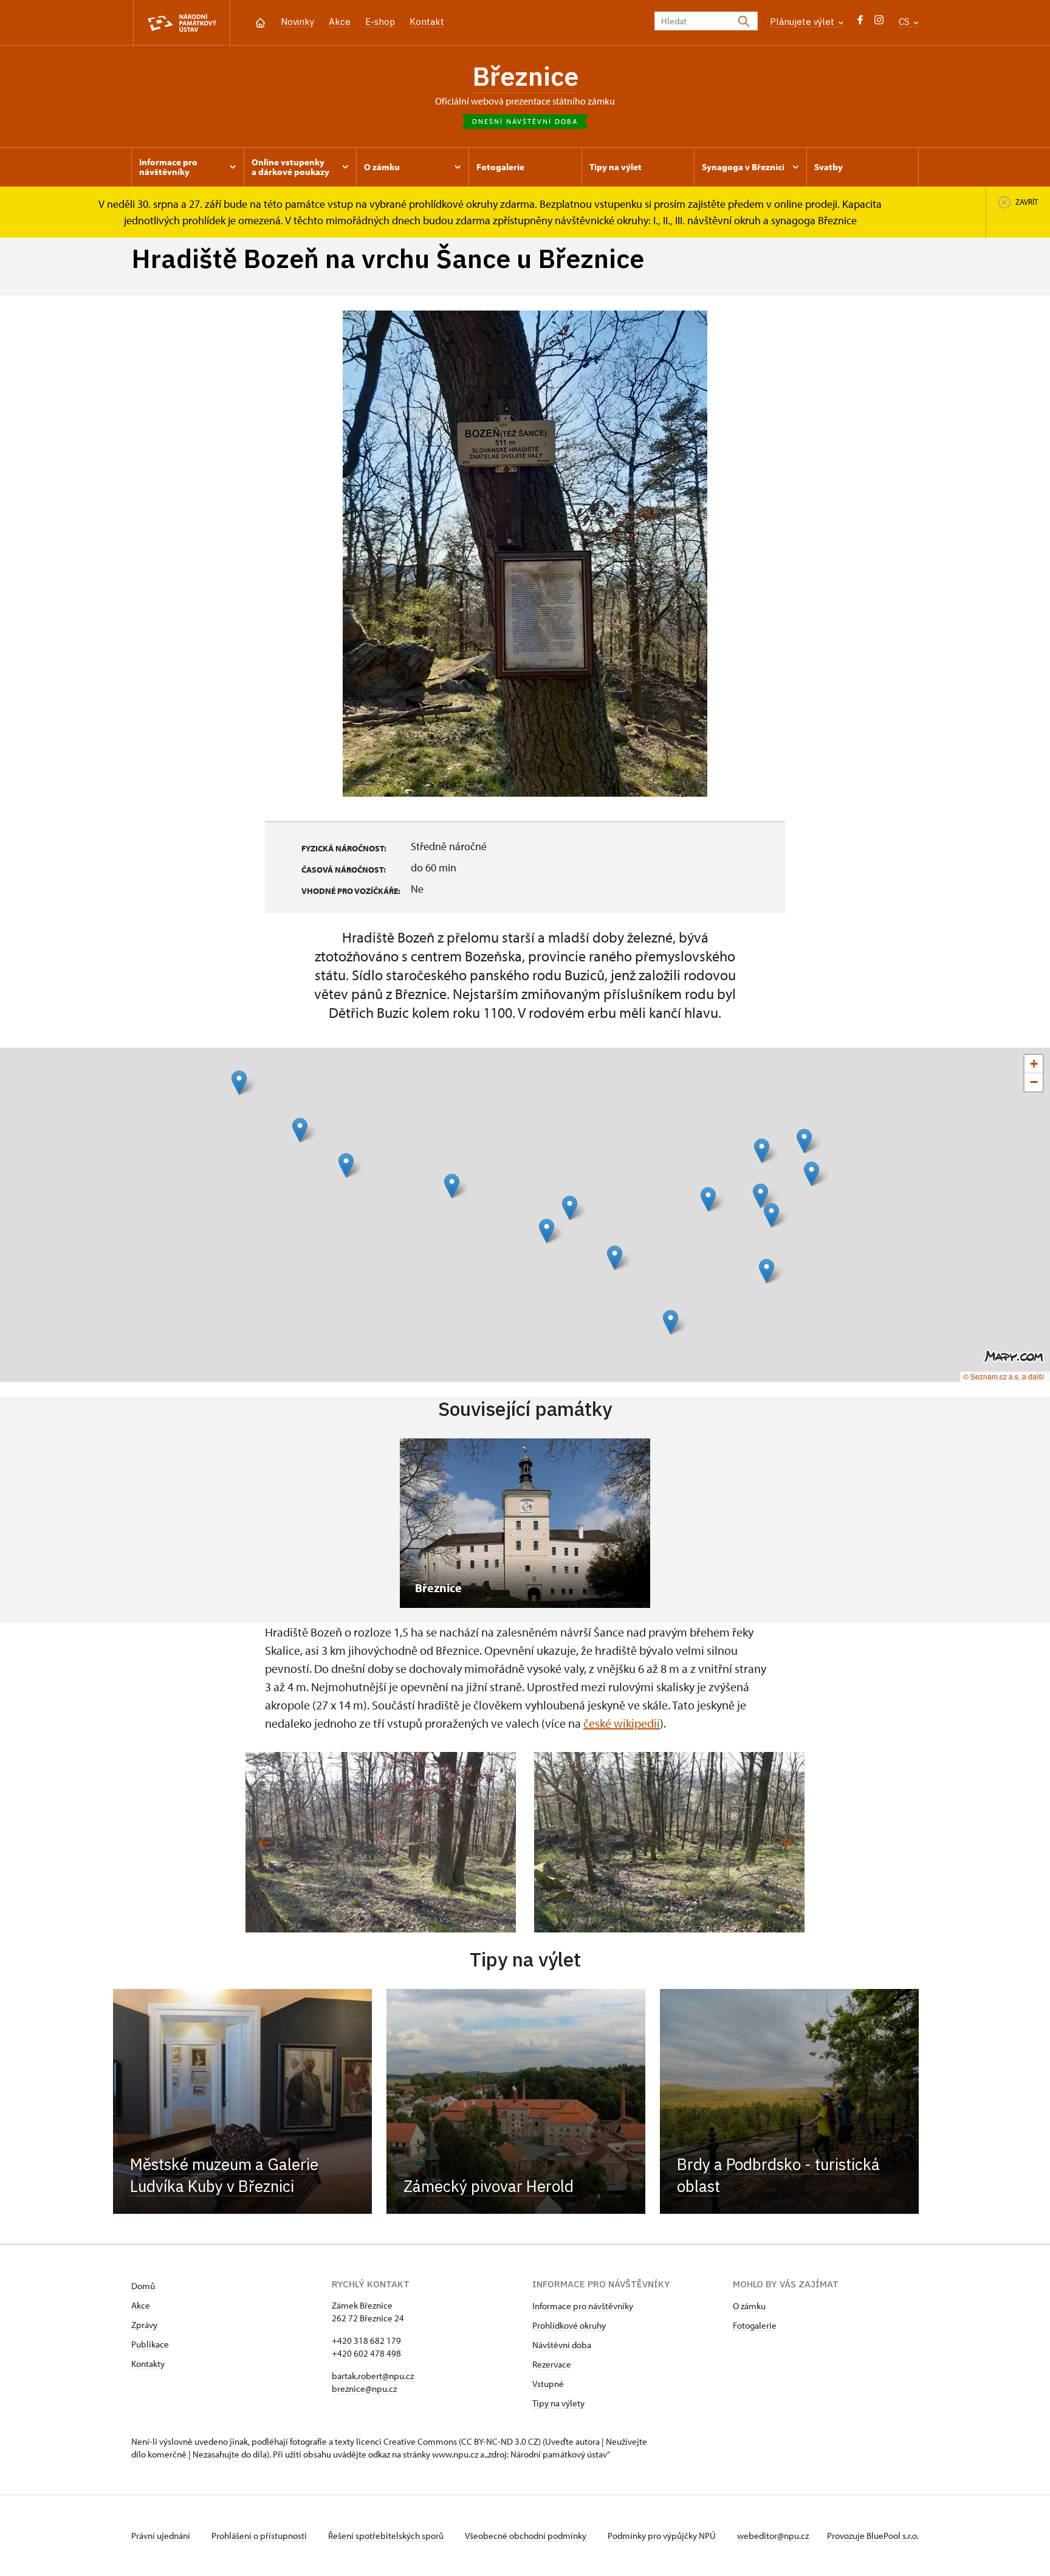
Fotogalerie (755, 2325)
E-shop (380, 22)
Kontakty (148, 2364)
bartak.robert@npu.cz (373, 2376)
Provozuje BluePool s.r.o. (873, 2536)
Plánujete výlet (803, 22)
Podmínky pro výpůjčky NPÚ (663, 2536)
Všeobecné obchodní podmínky (527, 2536)
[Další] (785, 1843)
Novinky (297, 22)
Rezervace (552, 2364)
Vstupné (548, 2384)
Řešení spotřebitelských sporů (387, 2536)
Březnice (525, 76)
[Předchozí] (265, 1843)
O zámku (749, 2306)
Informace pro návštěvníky (583, 2306)
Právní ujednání (162, 2536)
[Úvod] (260, 22)
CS (905, 22)
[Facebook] (860, 23)
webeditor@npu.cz (773, 2536)
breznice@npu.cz (364, 2389)
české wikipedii (622, 1723)
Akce (340, 22)
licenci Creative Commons (407, 2441)
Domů (143, 2286)
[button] (239, 1083)
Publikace (150, 2344)
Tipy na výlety (558, 2403)
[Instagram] (879, 23)
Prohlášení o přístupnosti (260, 2536)
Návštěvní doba (562, 2345)
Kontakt (427, 22)
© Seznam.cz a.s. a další (1004, 1376)
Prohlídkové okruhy (569, 2325)
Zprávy (144, 2325)
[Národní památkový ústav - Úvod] (182, 23)
